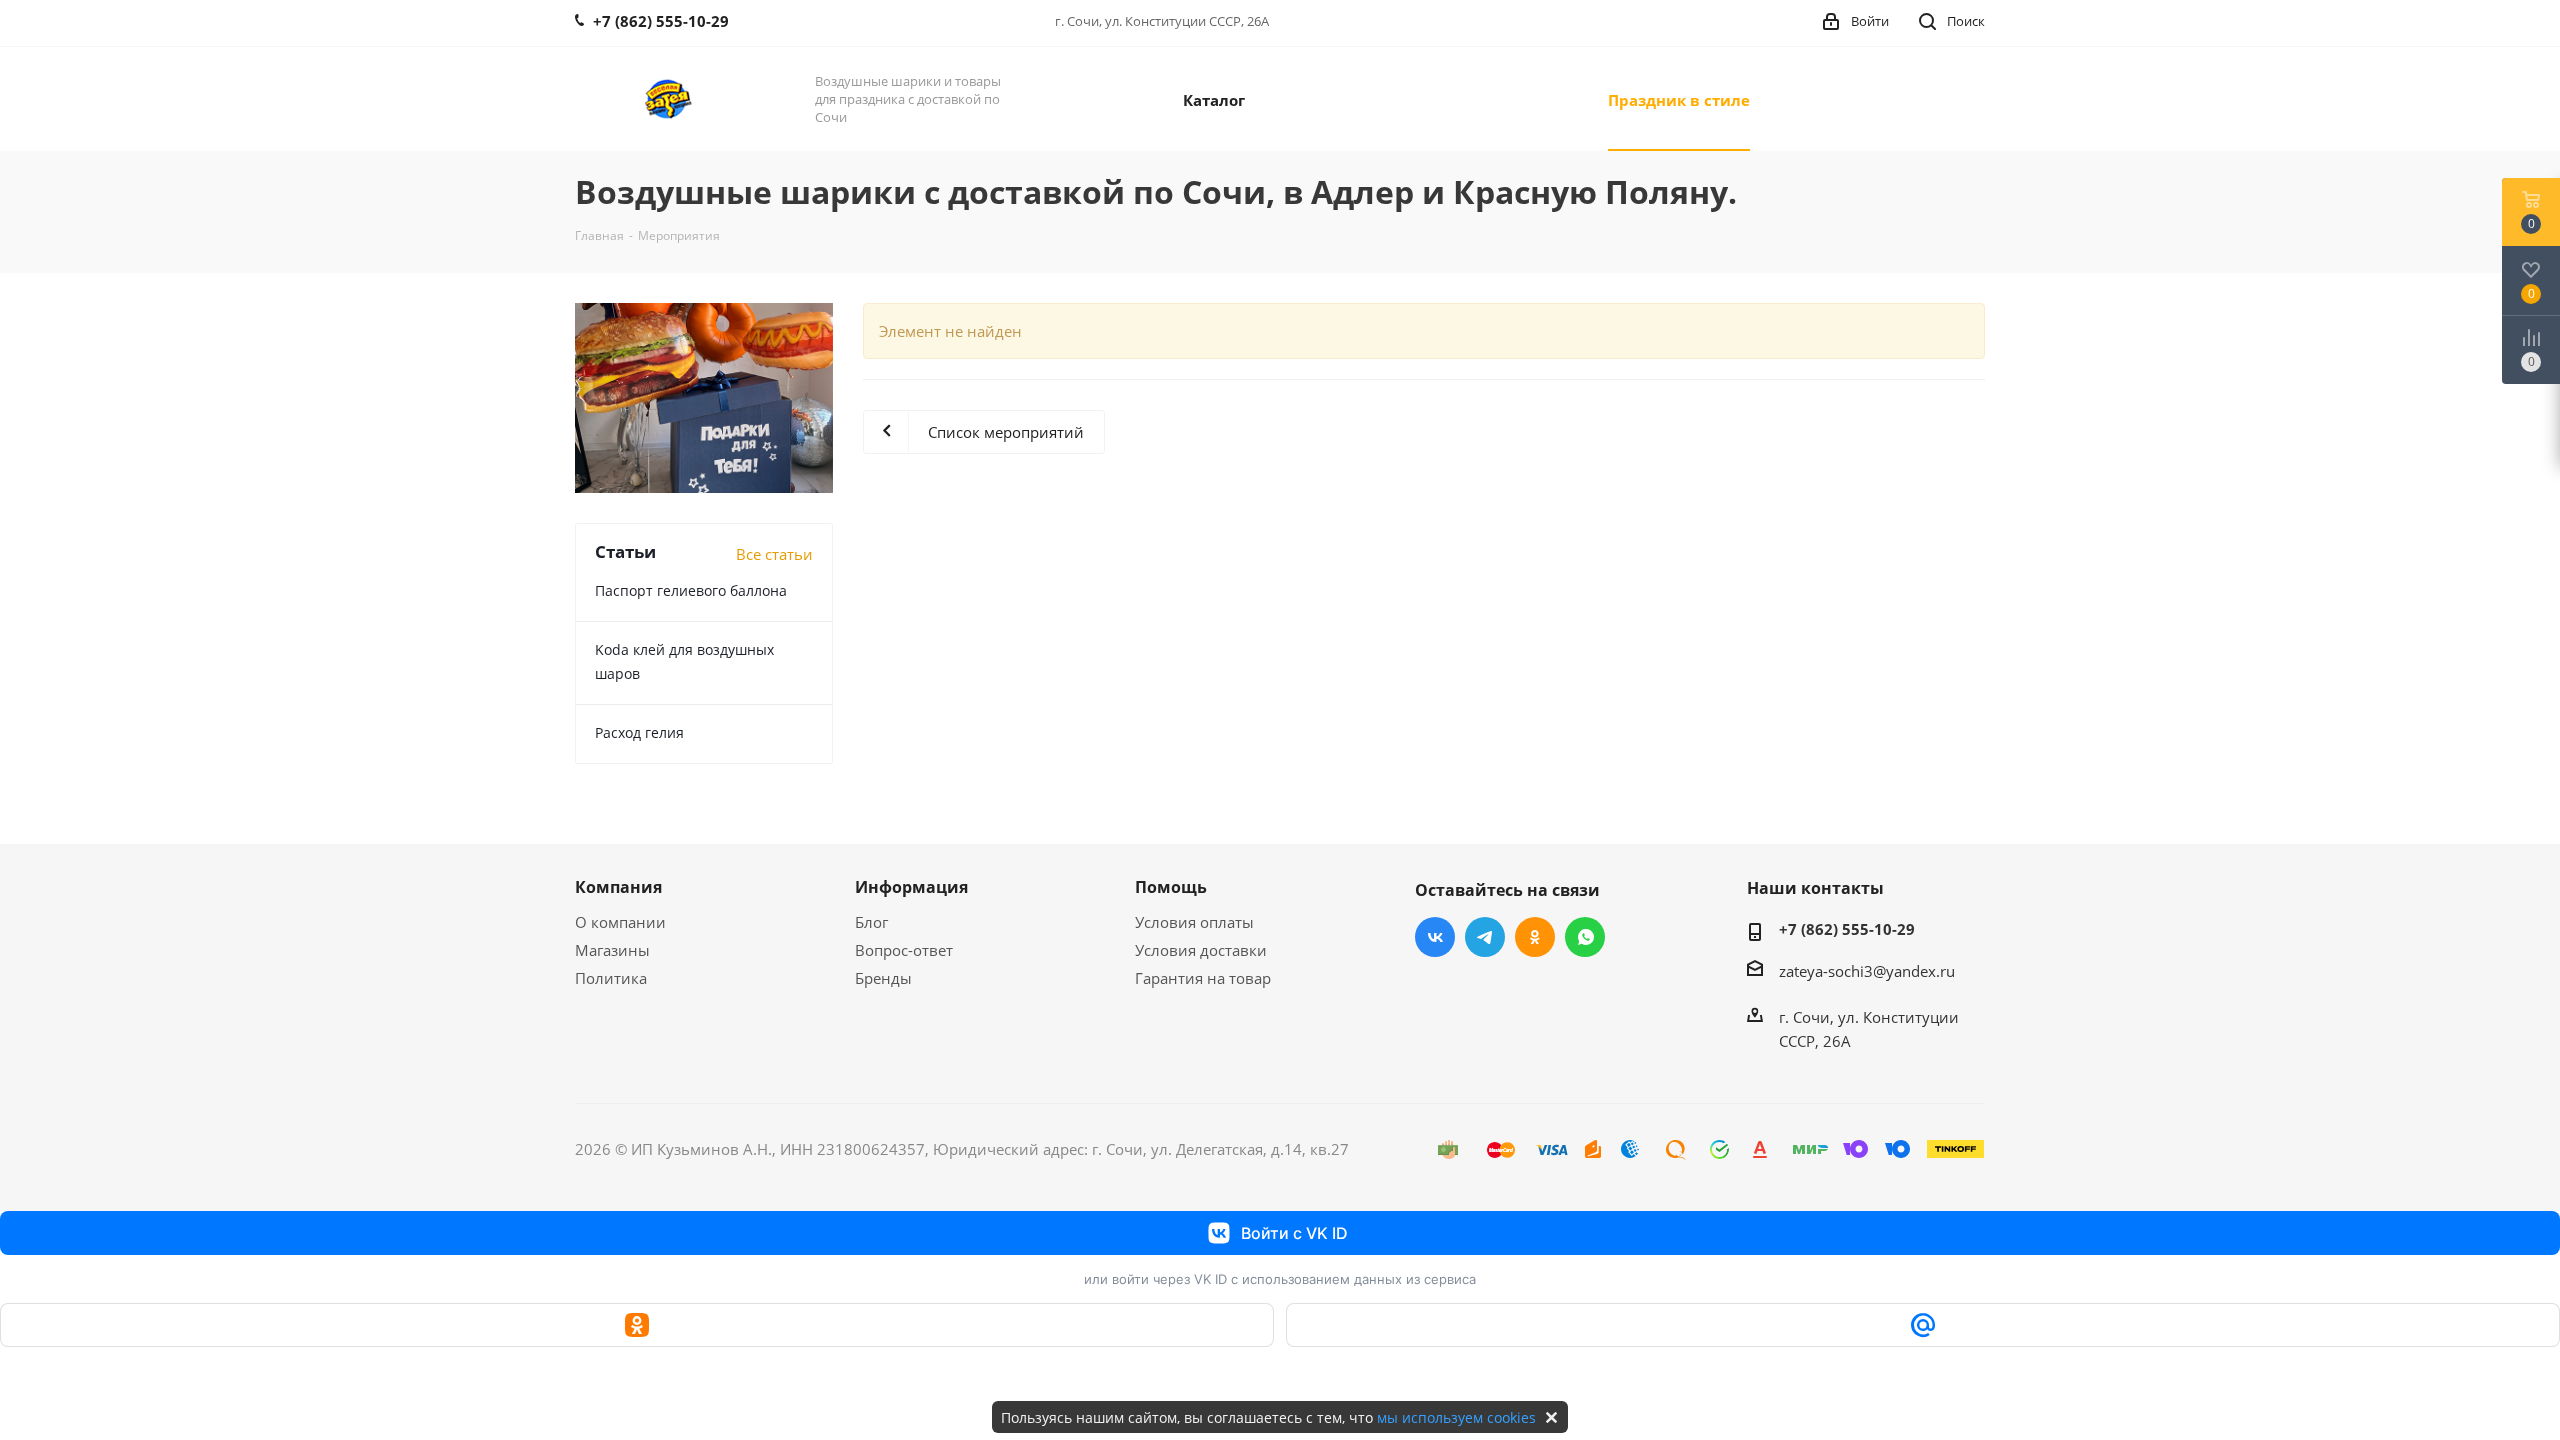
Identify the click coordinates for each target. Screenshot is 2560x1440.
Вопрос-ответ (904, 950)
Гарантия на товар (1203, 978)
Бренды (883, 978)
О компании (620, 922)
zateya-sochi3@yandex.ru (1867, 971)
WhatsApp (1585, 937)
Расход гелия (639, 732)
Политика (611, 978)
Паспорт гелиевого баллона (691, 590)
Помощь (1171, 887)
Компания (618, 887)
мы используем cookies (1456, 1417)
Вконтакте (1435, 937)
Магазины (612, 950)
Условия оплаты (1194, 922)
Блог (871, 922)
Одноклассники (1535, 937)
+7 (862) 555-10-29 (1847, 929)
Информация (911, 887)
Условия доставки (1201, 950)
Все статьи (774, 554)
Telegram (1485, 937)
